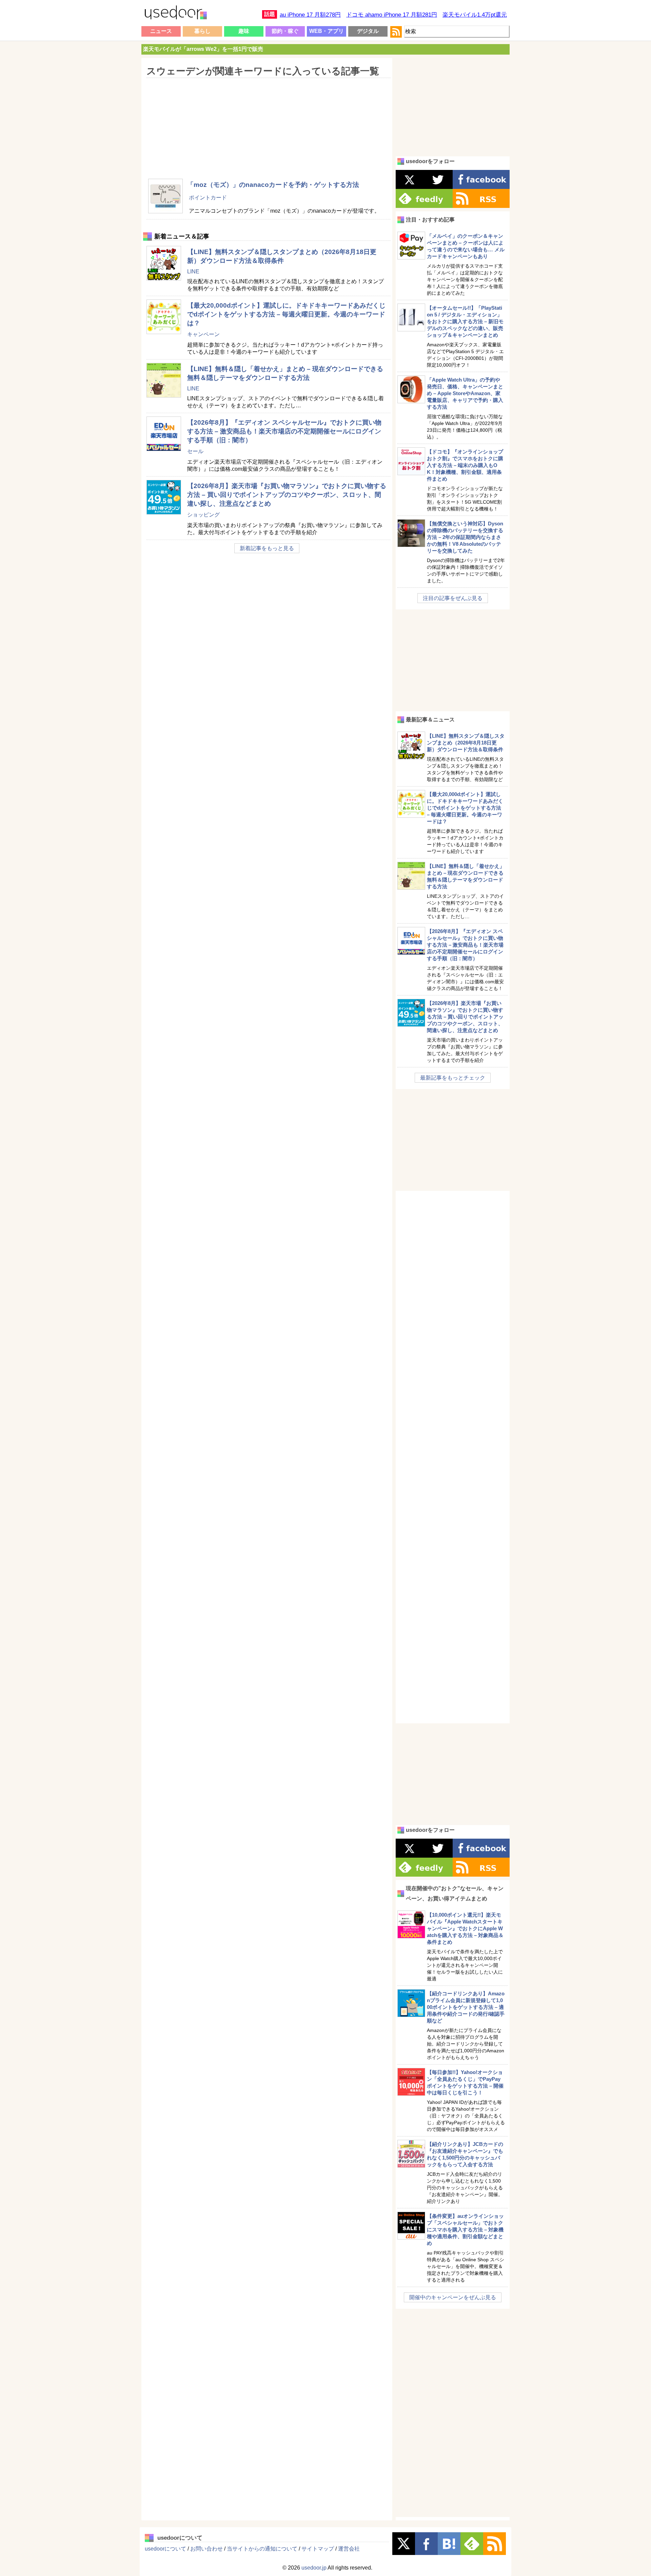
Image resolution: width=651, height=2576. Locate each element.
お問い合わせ (206, 2549)
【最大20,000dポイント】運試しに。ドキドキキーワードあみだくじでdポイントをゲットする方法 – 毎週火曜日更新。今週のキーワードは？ (286, 314)
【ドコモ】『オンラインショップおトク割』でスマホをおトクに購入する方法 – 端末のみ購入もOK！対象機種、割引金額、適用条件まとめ (465, 465)
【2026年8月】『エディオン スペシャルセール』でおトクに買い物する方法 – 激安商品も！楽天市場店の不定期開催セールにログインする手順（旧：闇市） (284, 431)
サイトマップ (318, 2549)
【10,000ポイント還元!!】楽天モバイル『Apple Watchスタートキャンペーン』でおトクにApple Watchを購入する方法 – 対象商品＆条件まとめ (465, 1928)
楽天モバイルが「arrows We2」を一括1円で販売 (203, 49)
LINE (193, 272)
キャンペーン (203, 334)
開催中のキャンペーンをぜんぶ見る (453, 2297)
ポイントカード (208, 198)
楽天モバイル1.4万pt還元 (475, 15)
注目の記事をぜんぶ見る (453, 598)
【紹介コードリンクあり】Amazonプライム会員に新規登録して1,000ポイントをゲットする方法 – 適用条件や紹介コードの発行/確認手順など (466, 2007)
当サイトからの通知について (262, 2549)
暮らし (202, 31)
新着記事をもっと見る (267, 548)
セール (195, 451)
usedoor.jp (314, 2568)
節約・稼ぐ (285, 31)
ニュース (161, 31)
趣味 (244, 31)
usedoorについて (165, 2549)
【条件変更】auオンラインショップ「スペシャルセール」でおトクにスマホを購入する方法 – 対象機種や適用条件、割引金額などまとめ (465, 2230)
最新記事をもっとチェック (453, 1078)
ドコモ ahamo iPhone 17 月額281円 (392, 15)
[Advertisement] (267, 124)
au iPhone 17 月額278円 (310, 15)
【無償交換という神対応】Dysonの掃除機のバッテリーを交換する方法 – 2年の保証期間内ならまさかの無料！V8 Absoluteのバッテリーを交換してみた (465, 537)
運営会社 (349, 2549)
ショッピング (203, 515)
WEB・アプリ (327, 31)
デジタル (368, 31)
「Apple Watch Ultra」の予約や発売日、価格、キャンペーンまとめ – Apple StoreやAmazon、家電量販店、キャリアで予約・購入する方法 (465, 393)
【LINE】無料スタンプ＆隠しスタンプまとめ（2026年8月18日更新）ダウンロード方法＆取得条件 (466, 743)
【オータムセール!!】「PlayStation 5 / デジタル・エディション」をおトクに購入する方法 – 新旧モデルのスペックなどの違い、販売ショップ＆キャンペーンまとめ (465, 321)
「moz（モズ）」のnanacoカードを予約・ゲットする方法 (273, 185)
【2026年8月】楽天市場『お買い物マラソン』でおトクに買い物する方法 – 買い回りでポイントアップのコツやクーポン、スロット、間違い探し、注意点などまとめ (287, 495)
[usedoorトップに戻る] (175, 14)
